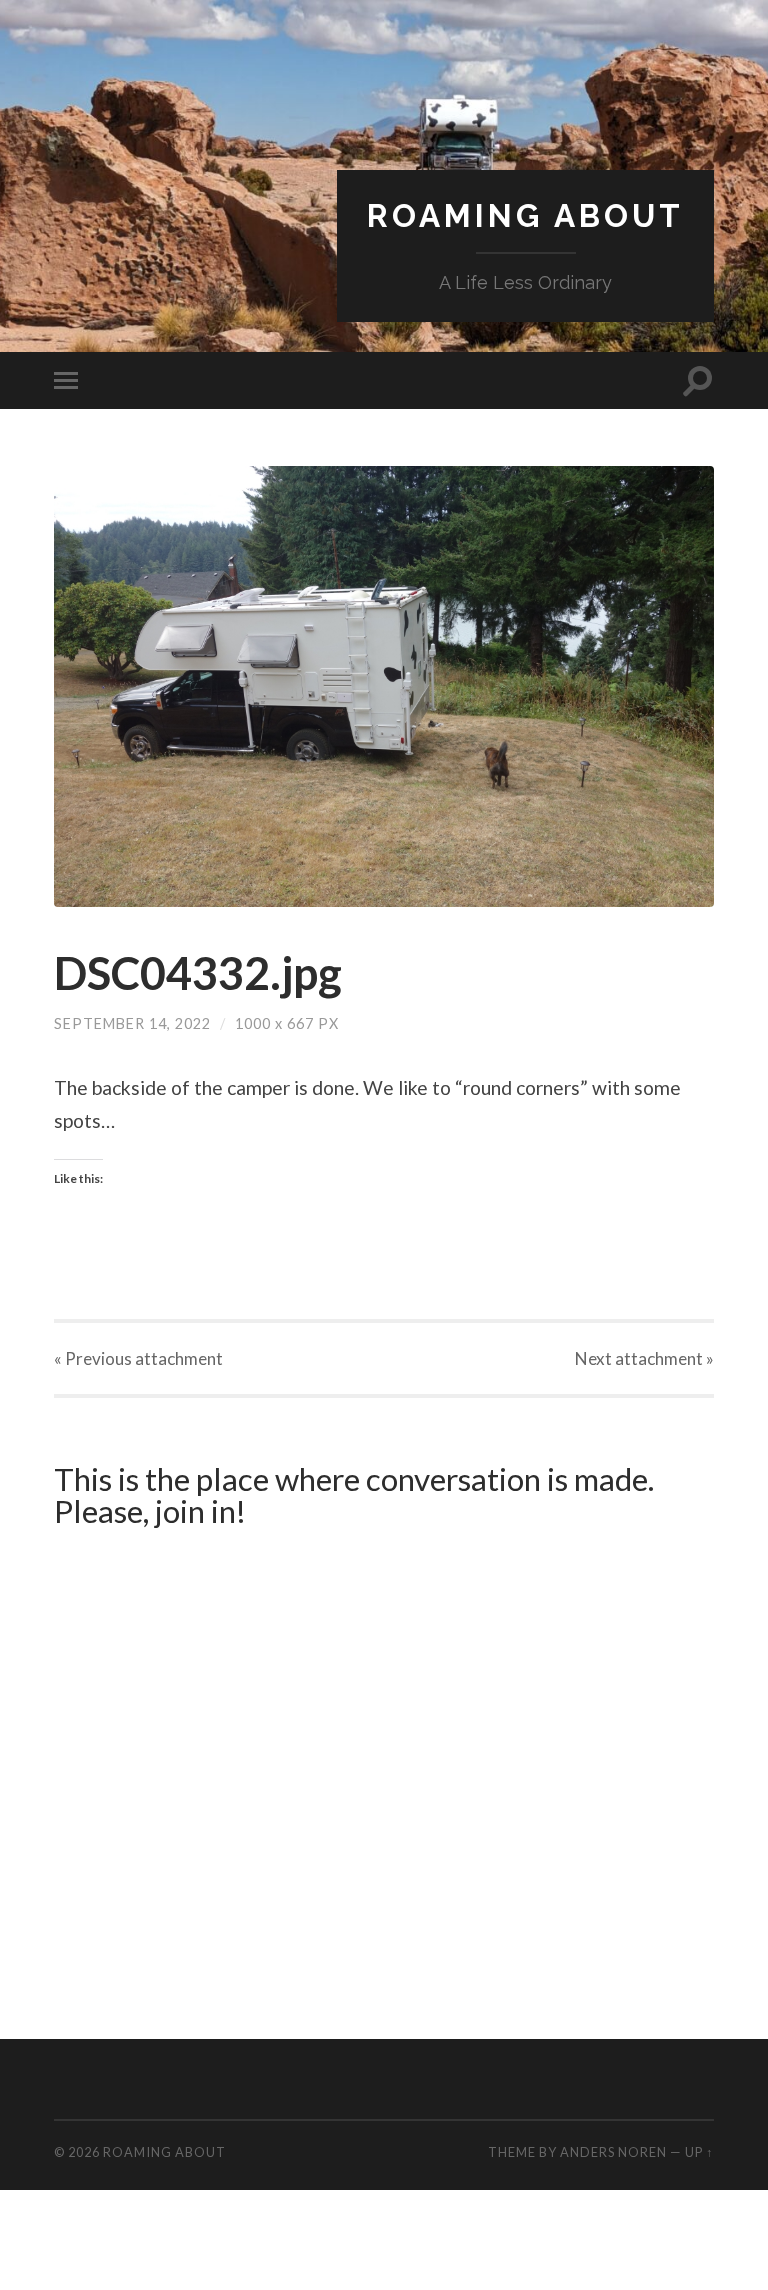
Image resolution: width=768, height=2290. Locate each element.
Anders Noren (613, 2152)
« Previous (138, 1358)
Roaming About (525, 215)
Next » (644, 1358)
